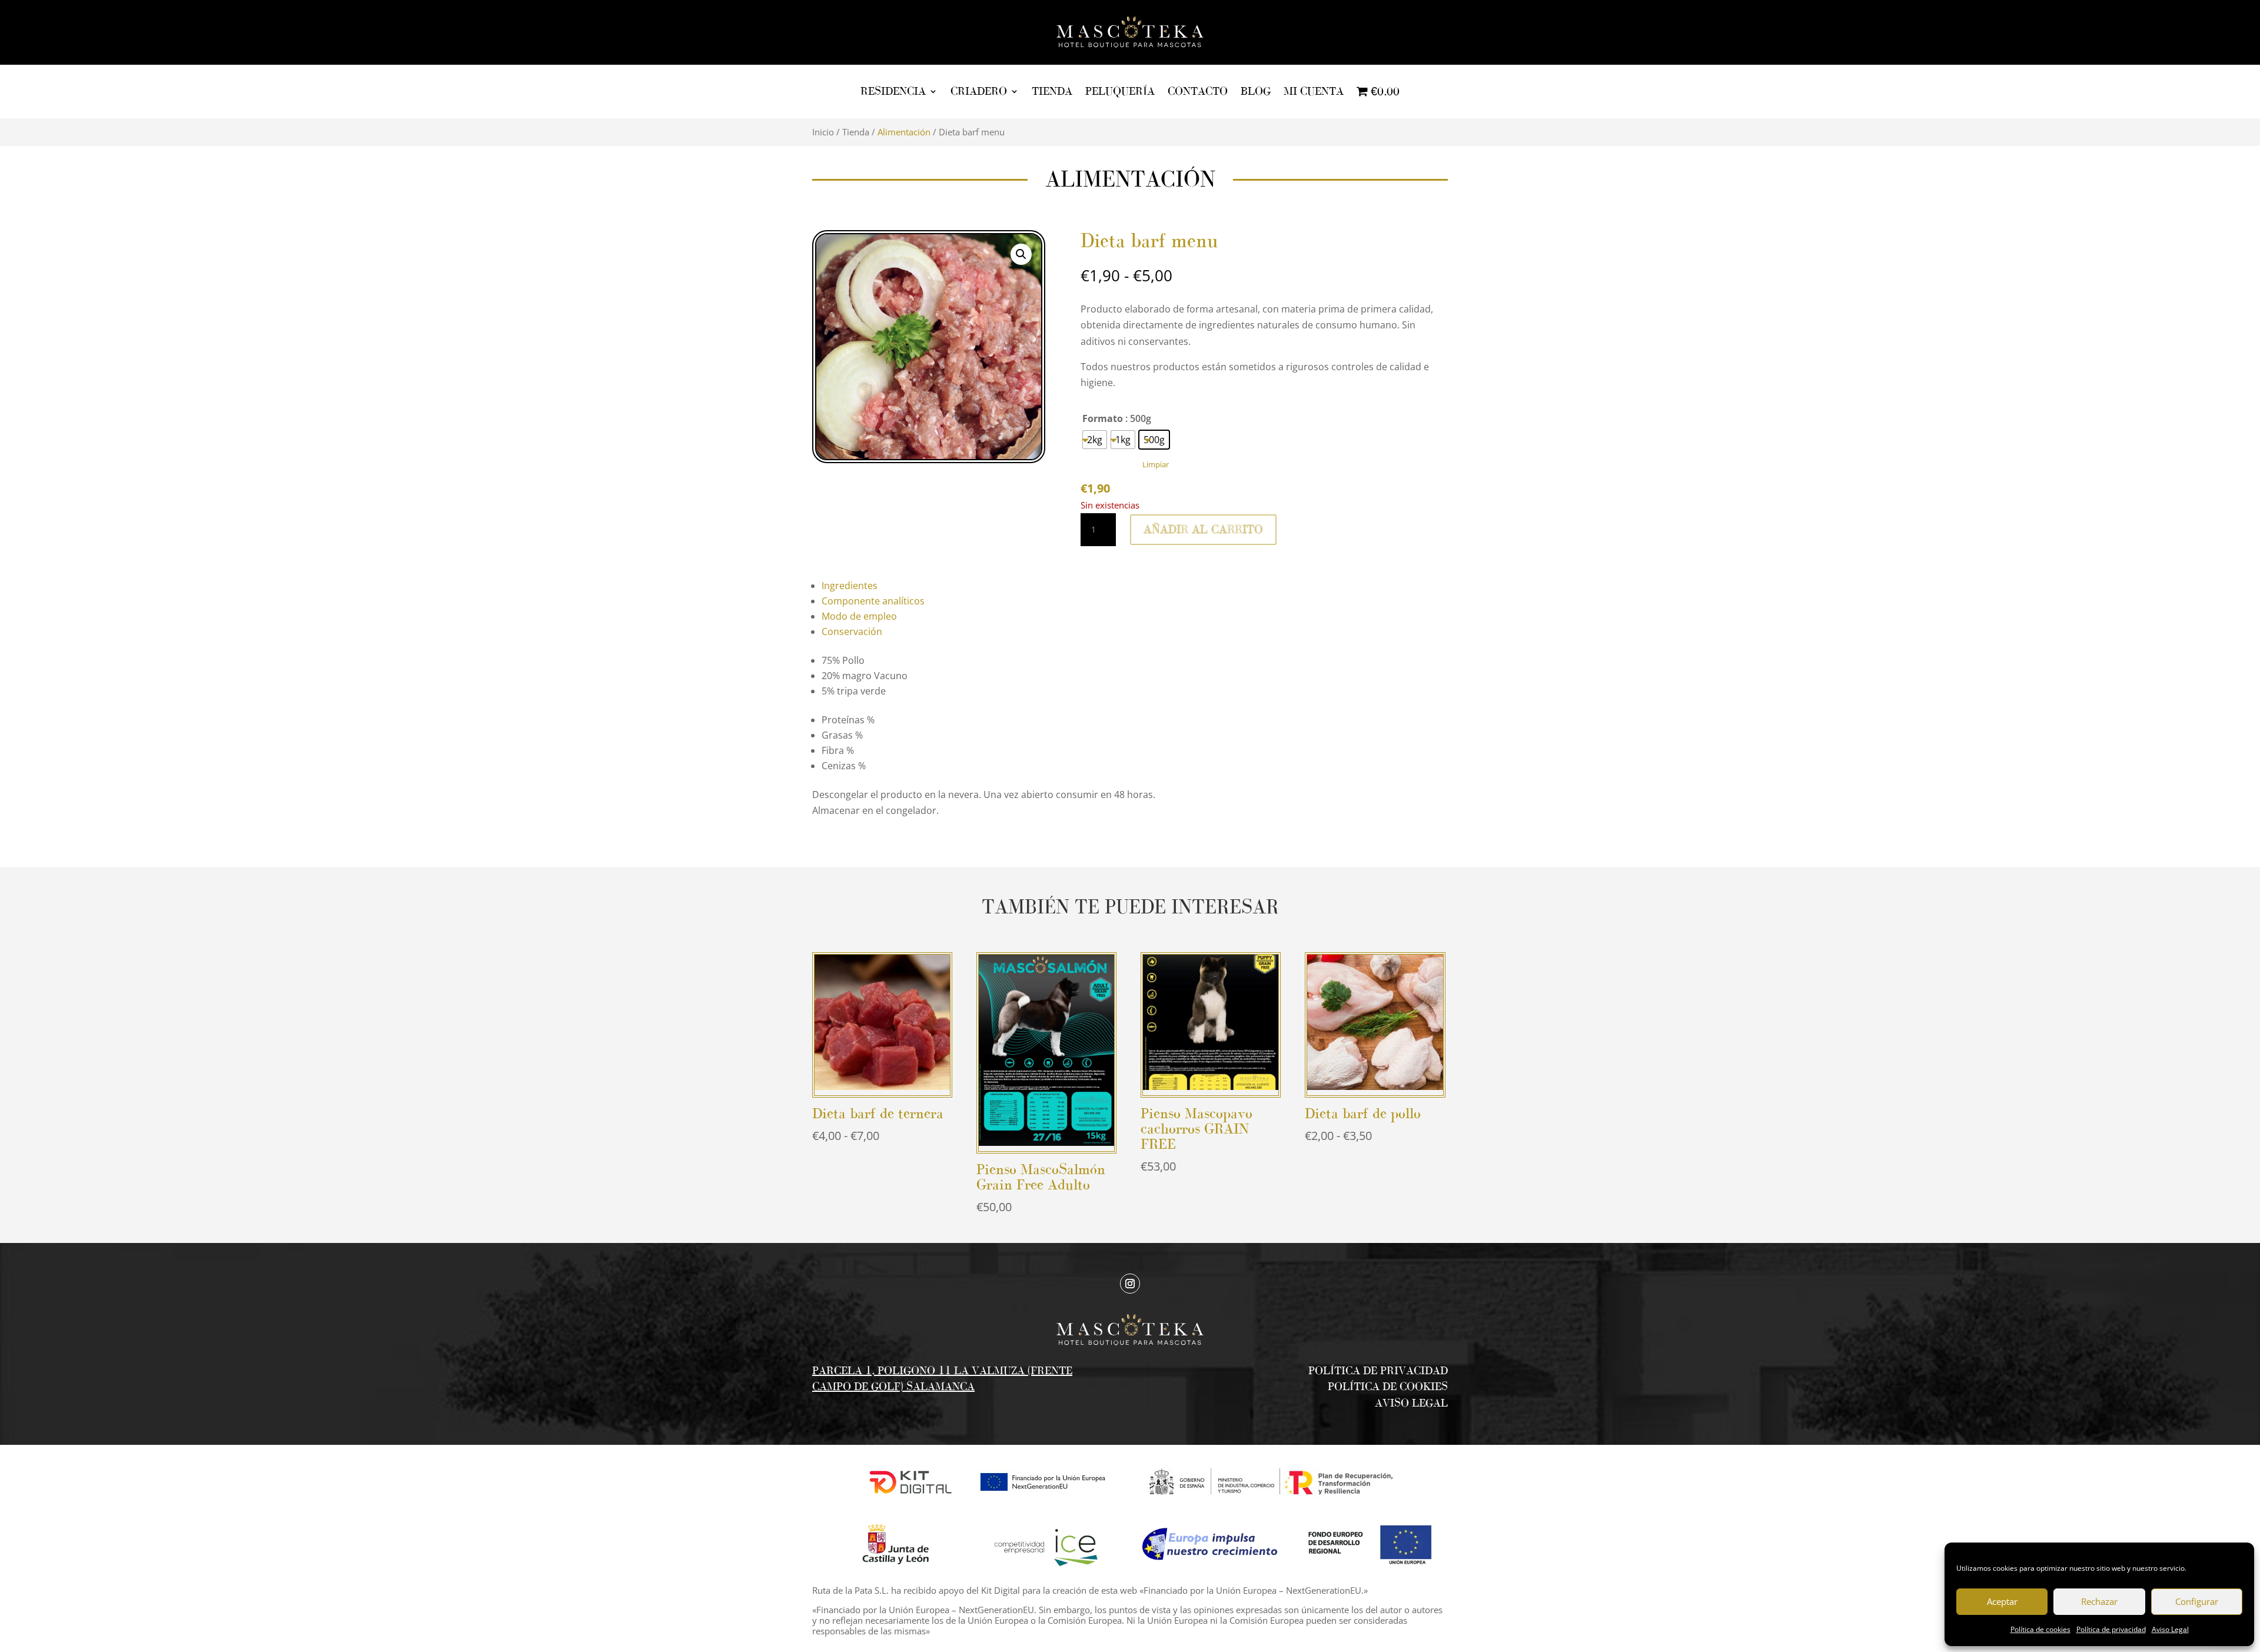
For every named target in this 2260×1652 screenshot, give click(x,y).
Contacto (1198, 91)
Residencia (893, 91)
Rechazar (2099, 1601)
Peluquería (1120, 91)
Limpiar (1156, 464)
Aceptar (2002, 1601)
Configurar (2197, 1601)
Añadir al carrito (1203, 529)
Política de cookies (2040, 1629)
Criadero (979, 91)
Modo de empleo (859, 616)
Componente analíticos (873, 601)
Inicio (823, 132)
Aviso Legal (2170, 1629)
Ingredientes (850, 586)
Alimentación (904, 132)
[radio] (1095, 440)
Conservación (852, 631)
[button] (1021, 254)
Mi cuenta (1314, 91)
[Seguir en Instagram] (1130, 1284)
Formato (1103, 418)
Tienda (1052, 91)
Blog (1256, 91)
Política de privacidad (2111, 1629)
